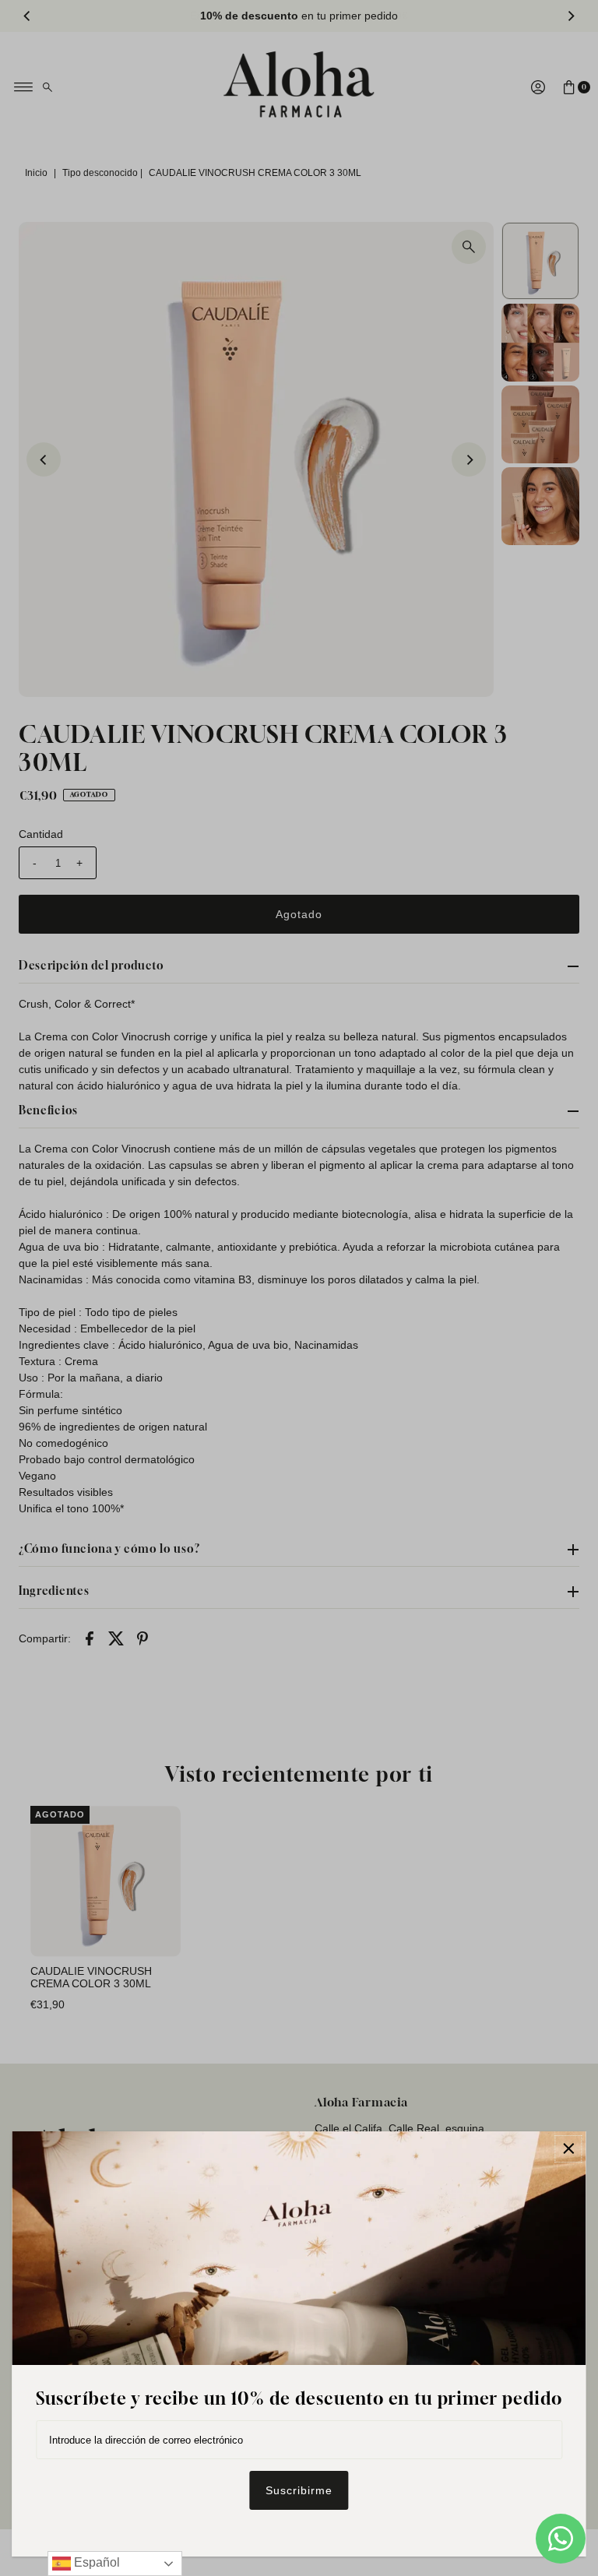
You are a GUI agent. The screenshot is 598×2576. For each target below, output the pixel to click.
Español (95, 2562)
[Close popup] (569, 2149)
